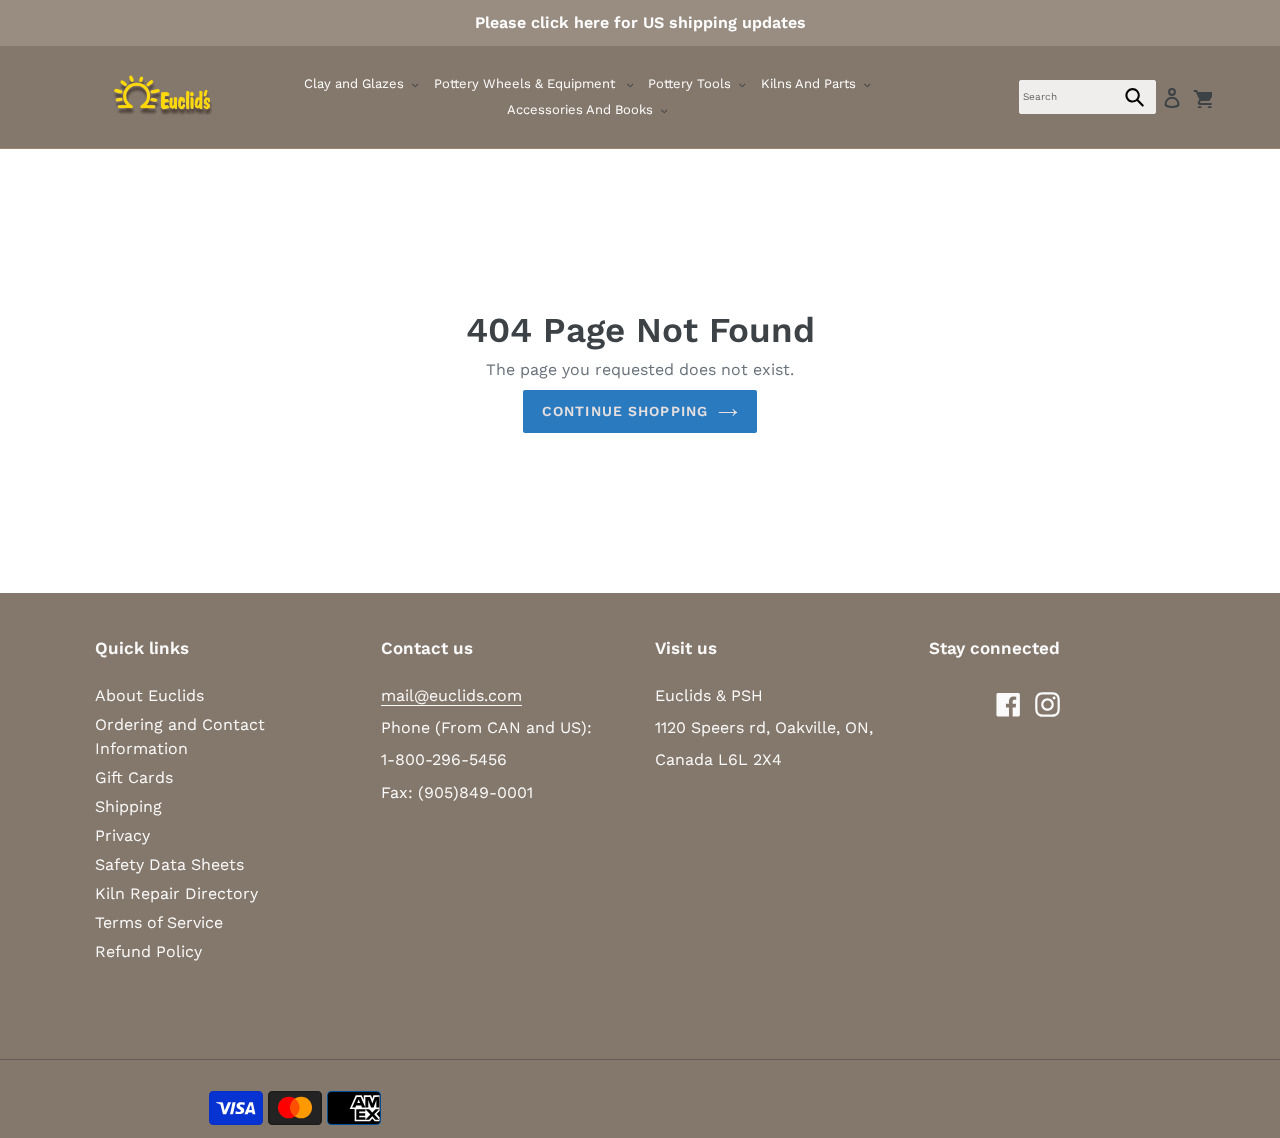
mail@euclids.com (451, 695)
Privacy (122, 835)
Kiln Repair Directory (176, 893)
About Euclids (149, 695)
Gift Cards (134, 777)
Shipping (128, 806)
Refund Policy (148, 951)
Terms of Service (159, 922)
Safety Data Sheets (169, 864)
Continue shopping (625, 411)
